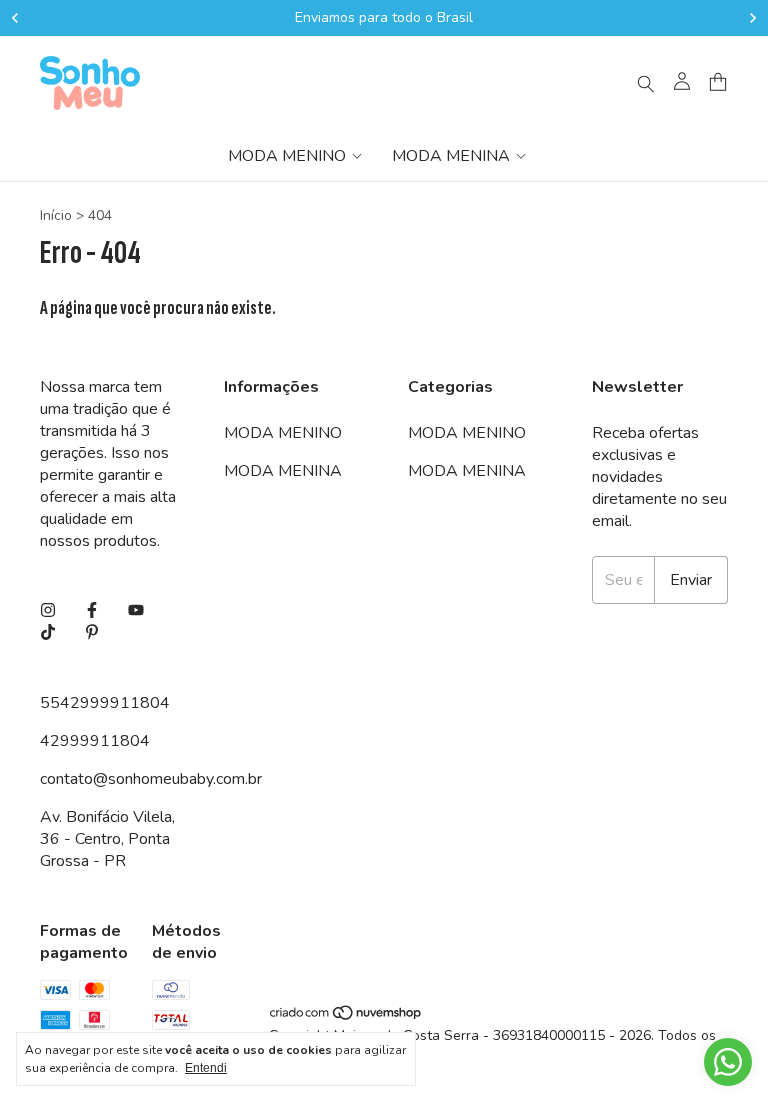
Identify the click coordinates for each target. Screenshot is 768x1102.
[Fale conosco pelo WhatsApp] (728, 1062)
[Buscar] (646, 83)
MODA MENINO (287, 156)
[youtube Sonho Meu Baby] (136, 611)
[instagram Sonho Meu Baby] (48, 611)
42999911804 (95, 741)
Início (56, 215)
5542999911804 (105, 703)
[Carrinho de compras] (718, 82)
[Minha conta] (682, 83)
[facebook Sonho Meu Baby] (92, 611)
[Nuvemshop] (346, 1016)
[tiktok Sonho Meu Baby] (48, 633)
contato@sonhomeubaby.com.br (151, 779)
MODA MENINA (451, 156)
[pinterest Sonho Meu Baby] (92, 633)
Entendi (206, 1068)
